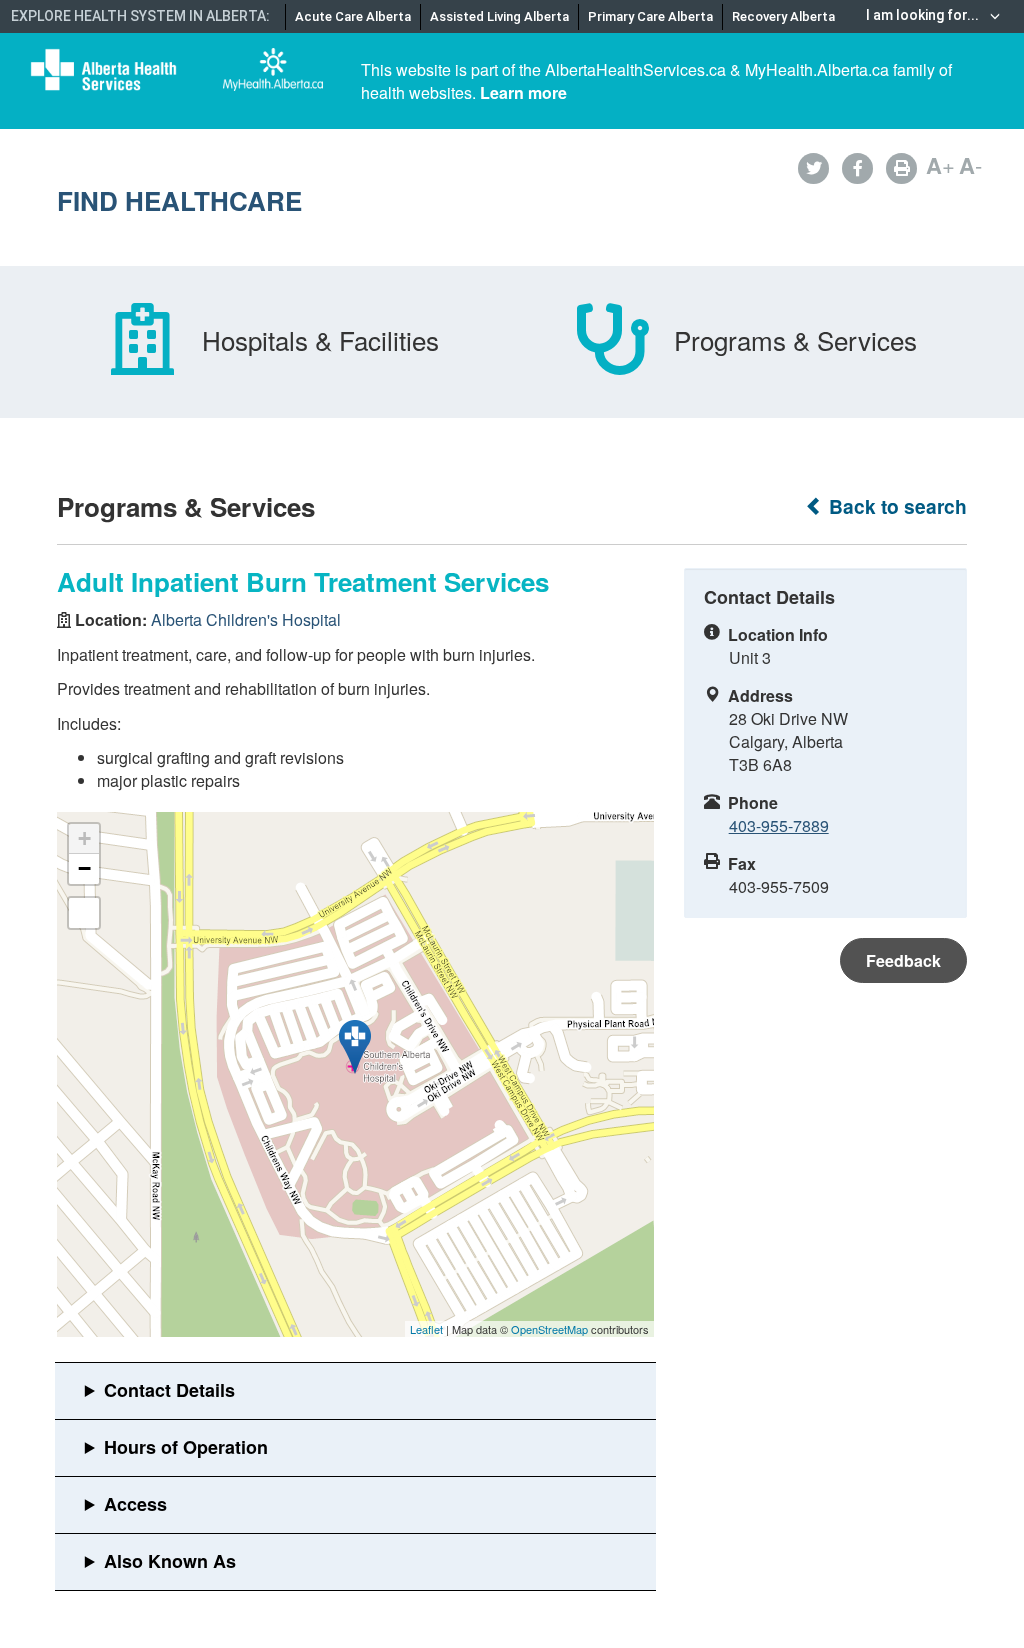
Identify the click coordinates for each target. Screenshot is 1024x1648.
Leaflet (426, 1329)
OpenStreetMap (549, 1329)
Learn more (523, 92)
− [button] (84, 868)
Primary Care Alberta (650, 16)
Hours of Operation (186, 1447)
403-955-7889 (779, 825)
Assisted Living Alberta (499, 16)
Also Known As (170, 1561)
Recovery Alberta (783, 16)
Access (135, 1504)
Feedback (903, 960)
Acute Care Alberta (353, 16)
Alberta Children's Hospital (246, 619)
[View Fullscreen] (84, 913)
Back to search (895, 506)
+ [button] (84, 838)
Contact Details (169, 1390)
